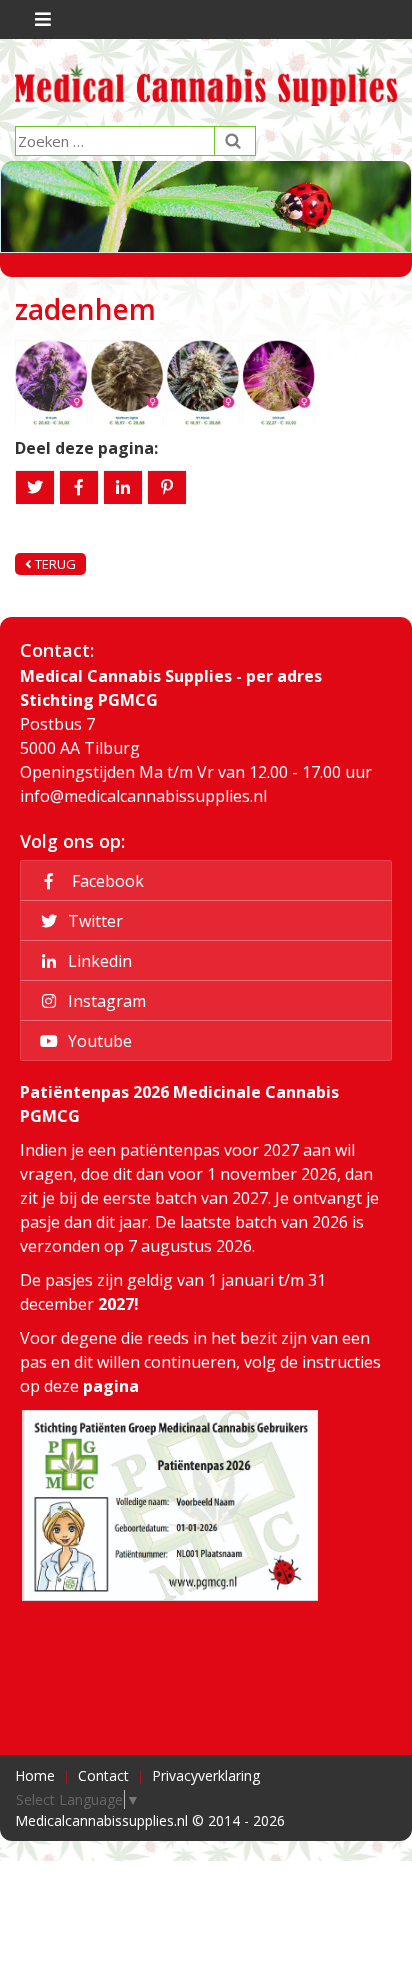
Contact (103, 1775)
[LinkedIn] (123, 487)
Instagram (105, 1001)
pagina (111, 1386)
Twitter (93, 921)
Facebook (104, 881)
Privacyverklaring (206, 1775)
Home (35, 1775)
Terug (54, 564)
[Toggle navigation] (40, 19)
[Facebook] (79, 487)
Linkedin (98, 961)
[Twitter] (35, 487)
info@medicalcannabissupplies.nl (143, 796)
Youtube (98, 1041)
